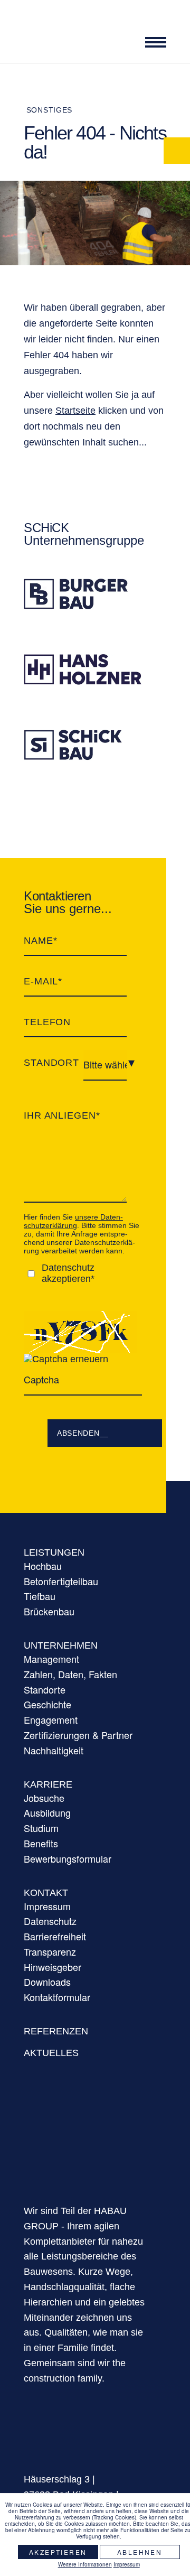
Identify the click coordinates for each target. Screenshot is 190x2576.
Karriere (48, 1784)
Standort (51, 1063)
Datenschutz (50, 1921)
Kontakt (46, 1893)
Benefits (41, 1843)
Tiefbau (40, 1596)
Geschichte (47, 1704)
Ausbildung (47, 1812)
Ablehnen (140, 2552)
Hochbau (43, 1566)
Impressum (47, 1906)
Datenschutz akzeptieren (68, 1273)
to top (177, 2481)
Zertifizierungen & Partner (78, 1735)
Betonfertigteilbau (61, 1581)
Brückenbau (49, 1611)
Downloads (47, 1982)
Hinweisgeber (53, 1967)
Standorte (45, 1689)
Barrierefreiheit (55, 1936)
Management (51, 1659)
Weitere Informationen (85, 2564)
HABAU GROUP (84, 2145)
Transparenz (50, 1951)
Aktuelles (51, 2053)
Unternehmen (61, 1645)
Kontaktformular (57, 1997)
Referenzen (56, 2031)
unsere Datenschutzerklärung (73, 1221)
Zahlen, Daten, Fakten (70, 1674)
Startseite (75, 411)
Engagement (51, 1719)
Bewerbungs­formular (68, 1858)
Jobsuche (44, 1798)
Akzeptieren (58, 2552)
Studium (41, 1828)
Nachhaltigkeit (54, 1750)
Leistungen (54, 1552)
